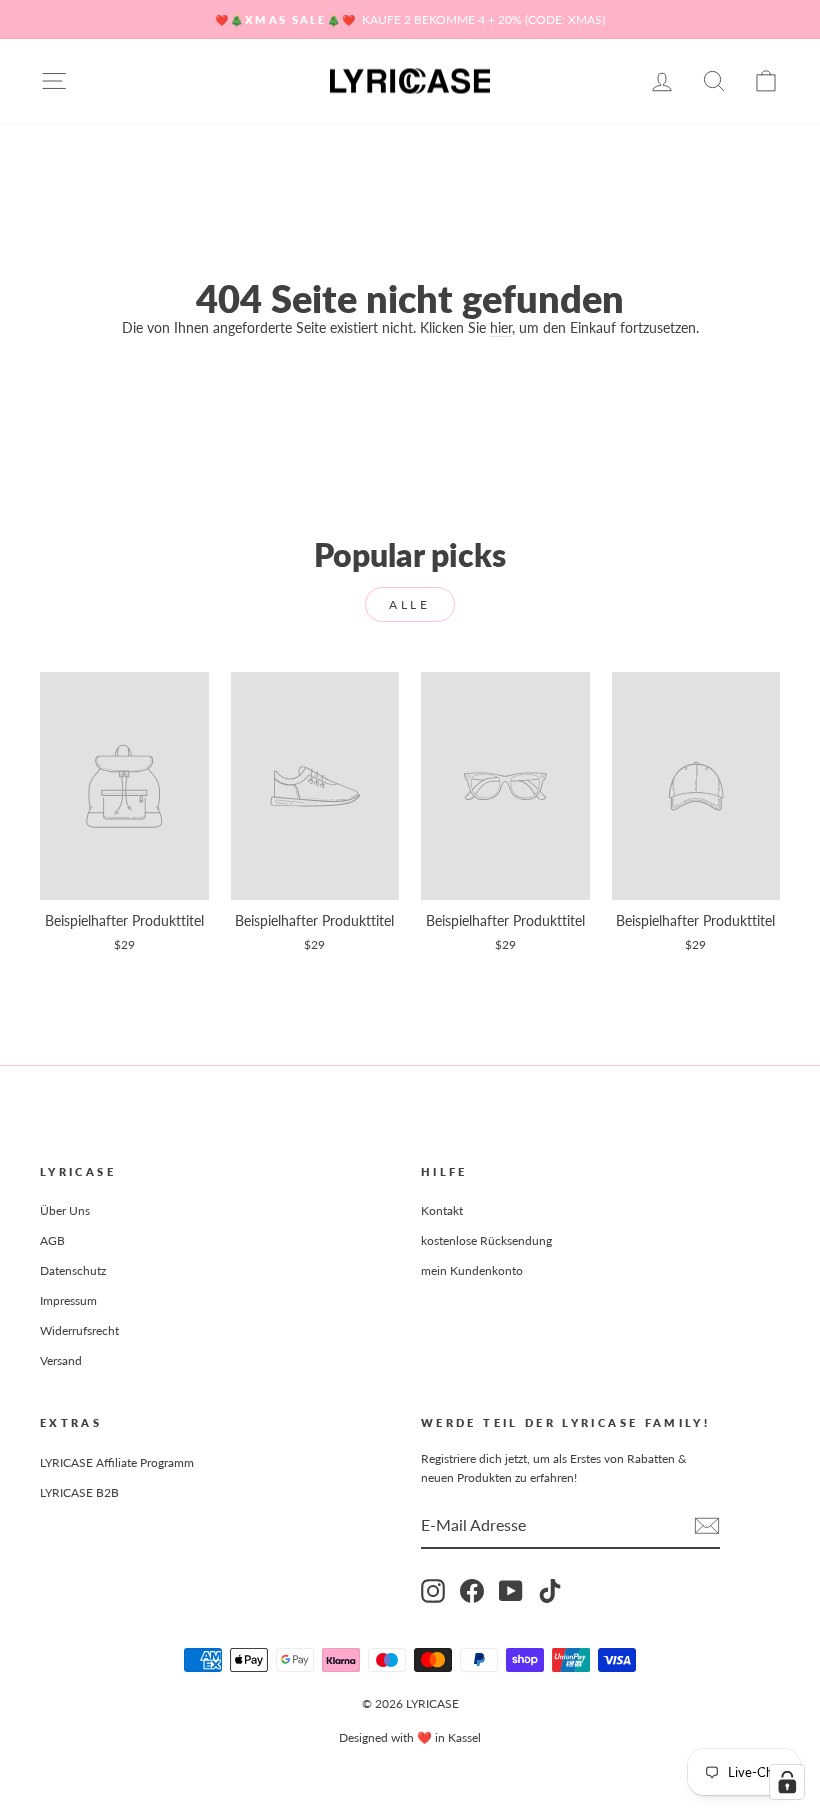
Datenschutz (73, 1270)
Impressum (68, 1300)
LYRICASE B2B (79, 1492)
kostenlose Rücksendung (486, 1240)
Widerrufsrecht (79, 1330)
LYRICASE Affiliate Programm (117, 1462)
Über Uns (65, 1210)
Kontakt (442, 1210)
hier (501, 327)
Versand (61, 1360)
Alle (409, 604)
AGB (52, 1240)
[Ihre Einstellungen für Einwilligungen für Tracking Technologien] (787, 1782)
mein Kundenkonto (472, 1270)
